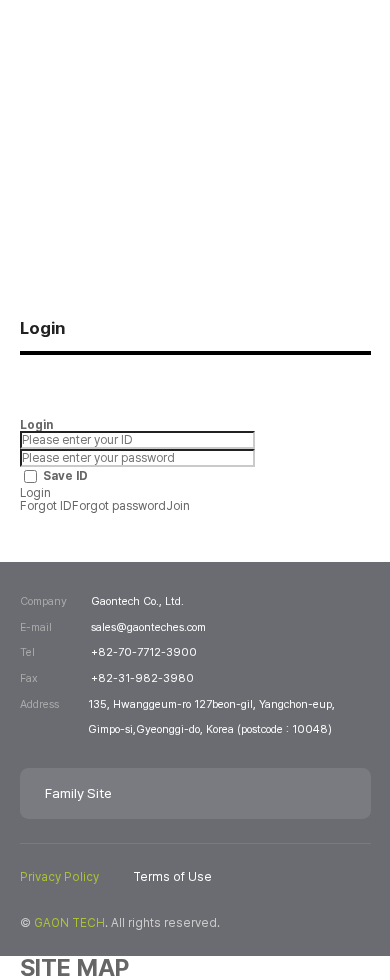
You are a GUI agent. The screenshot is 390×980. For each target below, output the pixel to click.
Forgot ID (46, 506)
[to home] (116, 50)
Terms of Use (172, 877)
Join (178, 506)
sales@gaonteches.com (148, 627)
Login (35, 493)
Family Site (78, 793)
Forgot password (119, 506)
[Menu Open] (349, 49)
